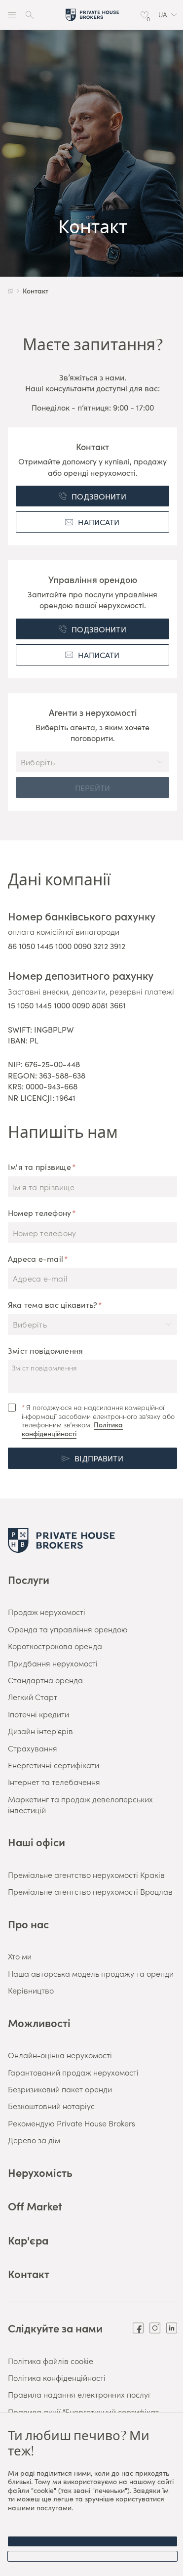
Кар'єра (28, 2240)
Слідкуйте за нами (55, 2328)
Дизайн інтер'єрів (40, 1731)
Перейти (92, 788)
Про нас (28, 1924)
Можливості (39, 2022)
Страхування (33, 1748)
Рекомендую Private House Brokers (72, 2123)
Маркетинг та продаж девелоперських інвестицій (80, 1804)
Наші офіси (37, 1842)
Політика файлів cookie (51, 2361)
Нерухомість (40, 2172)
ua (163, 15)
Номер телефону (39, 1212)
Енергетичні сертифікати (54, 1765)
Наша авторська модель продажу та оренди (91, 1973)
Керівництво (31, 1990)
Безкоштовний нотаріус (51, 2106)
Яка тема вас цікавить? (53, 1304)
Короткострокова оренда (55, 1646)
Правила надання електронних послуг (79, 2394)
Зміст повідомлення (45, 1350)
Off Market (35, 2206)
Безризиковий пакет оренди (60, 2089)
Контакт (29, 2273)
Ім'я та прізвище (39, 1166)
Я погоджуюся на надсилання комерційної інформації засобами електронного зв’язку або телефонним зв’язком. (98, 1420)
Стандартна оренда (45, 1680)
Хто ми (20, 1956)
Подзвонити (99, 496)
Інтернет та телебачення (54, 1782)
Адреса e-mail (36, 1258)
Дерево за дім (34, 2140)
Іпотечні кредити (38, 1714)
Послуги (29, 1579)
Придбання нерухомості (53, 1663)
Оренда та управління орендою (68, 1629)
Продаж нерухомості (47, 1612)
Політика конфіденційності (72, 1429)
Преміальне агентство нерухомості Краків (86, 1874)
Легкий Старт (33, 1697)
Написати (99, 522)
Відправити (99, 1458)
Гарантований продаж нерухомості (73, 2072)
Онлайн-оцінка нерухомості (60, 2055)
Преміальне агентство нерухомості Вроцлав (90, 1891)
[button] (168, 15)
